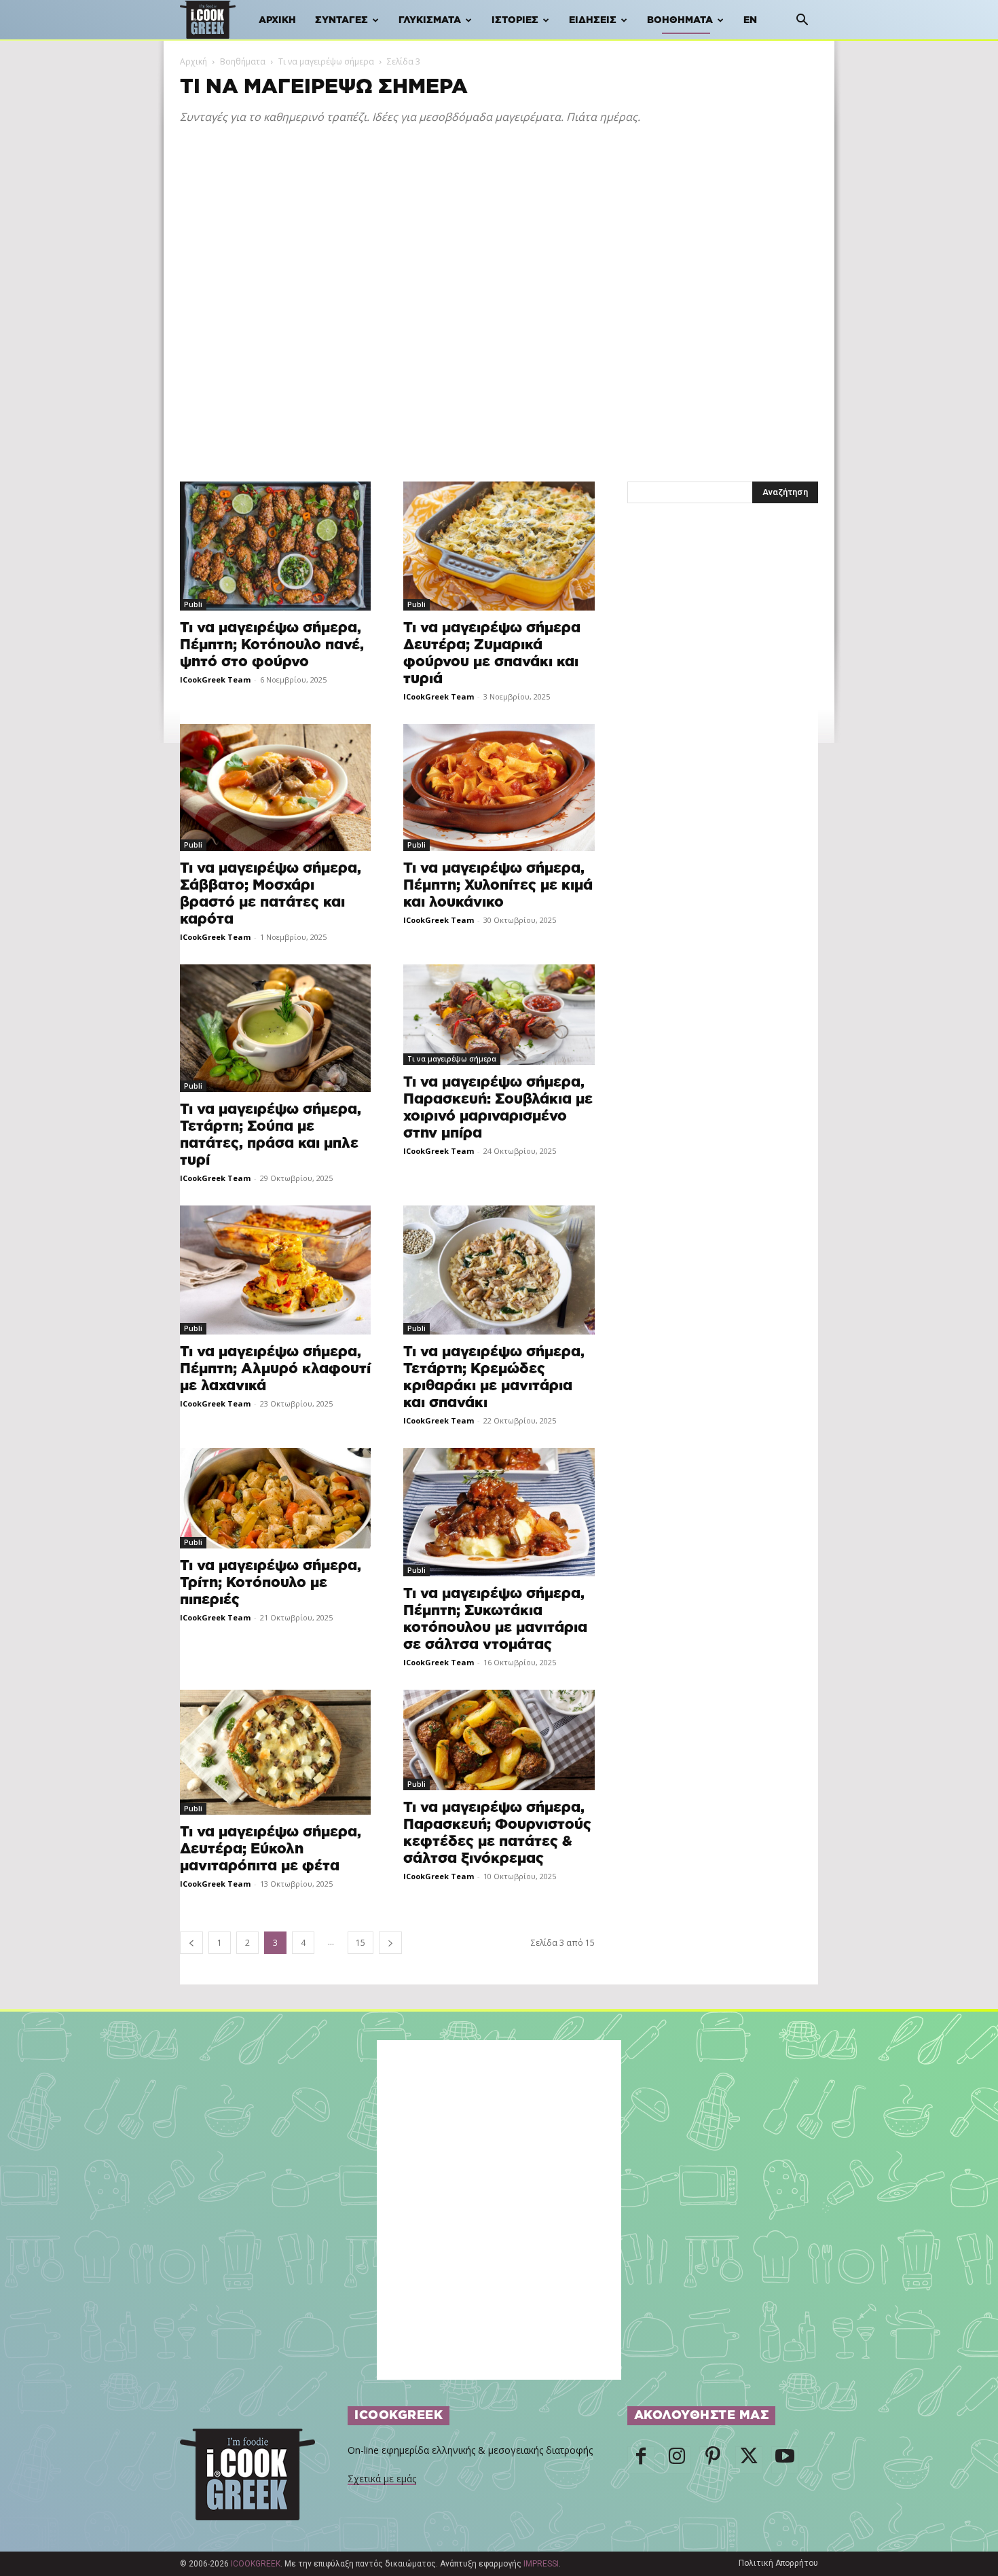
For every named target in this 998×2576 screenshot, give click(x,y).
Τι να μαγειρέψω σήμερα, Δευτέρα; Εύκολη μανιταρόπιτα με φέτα (271, 1849)
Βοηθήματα (680, 20)
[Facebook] (641, 2460)
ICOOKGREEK (256, 2564)
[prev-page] (191, 1943)
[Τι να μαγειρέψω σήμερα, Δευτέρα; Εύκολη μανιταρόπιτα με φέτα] (275, 1752)
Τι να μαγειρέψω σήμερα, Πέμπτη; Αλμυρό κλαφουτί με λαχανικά (275, 1369)
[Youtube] (785, 2460)
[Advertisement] (499, 241)
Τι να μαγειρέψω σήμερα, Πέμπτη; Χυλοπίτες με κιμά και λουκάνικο (498, 885)
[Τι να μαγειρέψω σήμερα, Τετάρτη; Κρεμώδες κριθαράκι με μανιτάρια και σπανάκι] (499, 1270)
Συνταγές (341, 20)
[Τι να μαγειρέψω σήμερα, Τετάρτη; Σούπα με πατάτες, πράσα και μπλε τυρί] (275, 1028)
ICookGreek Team (215, 679)
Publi (193, 604)
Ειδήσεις (593, 20)
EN (750, 20)
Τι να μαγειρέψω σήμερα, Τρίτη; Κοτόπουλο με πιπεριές (271, 1583)
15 (361, 1943)
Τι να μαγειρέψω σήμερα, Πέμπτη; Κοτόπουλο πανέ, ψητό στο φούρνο (272, 645)
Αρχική (277, 20)
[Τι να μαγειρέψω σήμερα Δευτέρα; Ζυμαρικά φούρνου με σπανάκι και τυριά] (499, 546)
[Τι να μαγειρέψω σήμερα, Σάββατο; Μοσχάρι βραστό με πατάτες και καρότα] (275, 788)
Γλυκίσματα (430, 20)
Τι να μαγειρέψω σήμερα (326, 61)
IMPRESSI (541, 2564)
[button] (802, 21)
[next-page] (390, 1943)
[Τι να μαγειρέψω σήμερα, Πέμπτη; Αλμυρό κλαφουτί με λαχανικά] (275, 1270)
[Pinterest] (713, 2460)
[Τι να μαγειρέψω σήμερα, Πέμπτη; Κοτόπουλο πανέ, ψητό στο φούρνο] (275, 546)
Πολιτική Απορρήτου (778, 2563)
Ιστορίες (515, 20)
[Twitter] (749, 2460)
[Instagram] (677, 2460)
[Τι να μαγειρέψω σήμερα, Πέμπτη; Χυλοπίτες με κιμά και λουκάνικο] (499, 788)
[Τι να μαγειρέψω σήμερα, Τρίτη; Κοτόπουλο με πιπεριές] (275, 1498)
